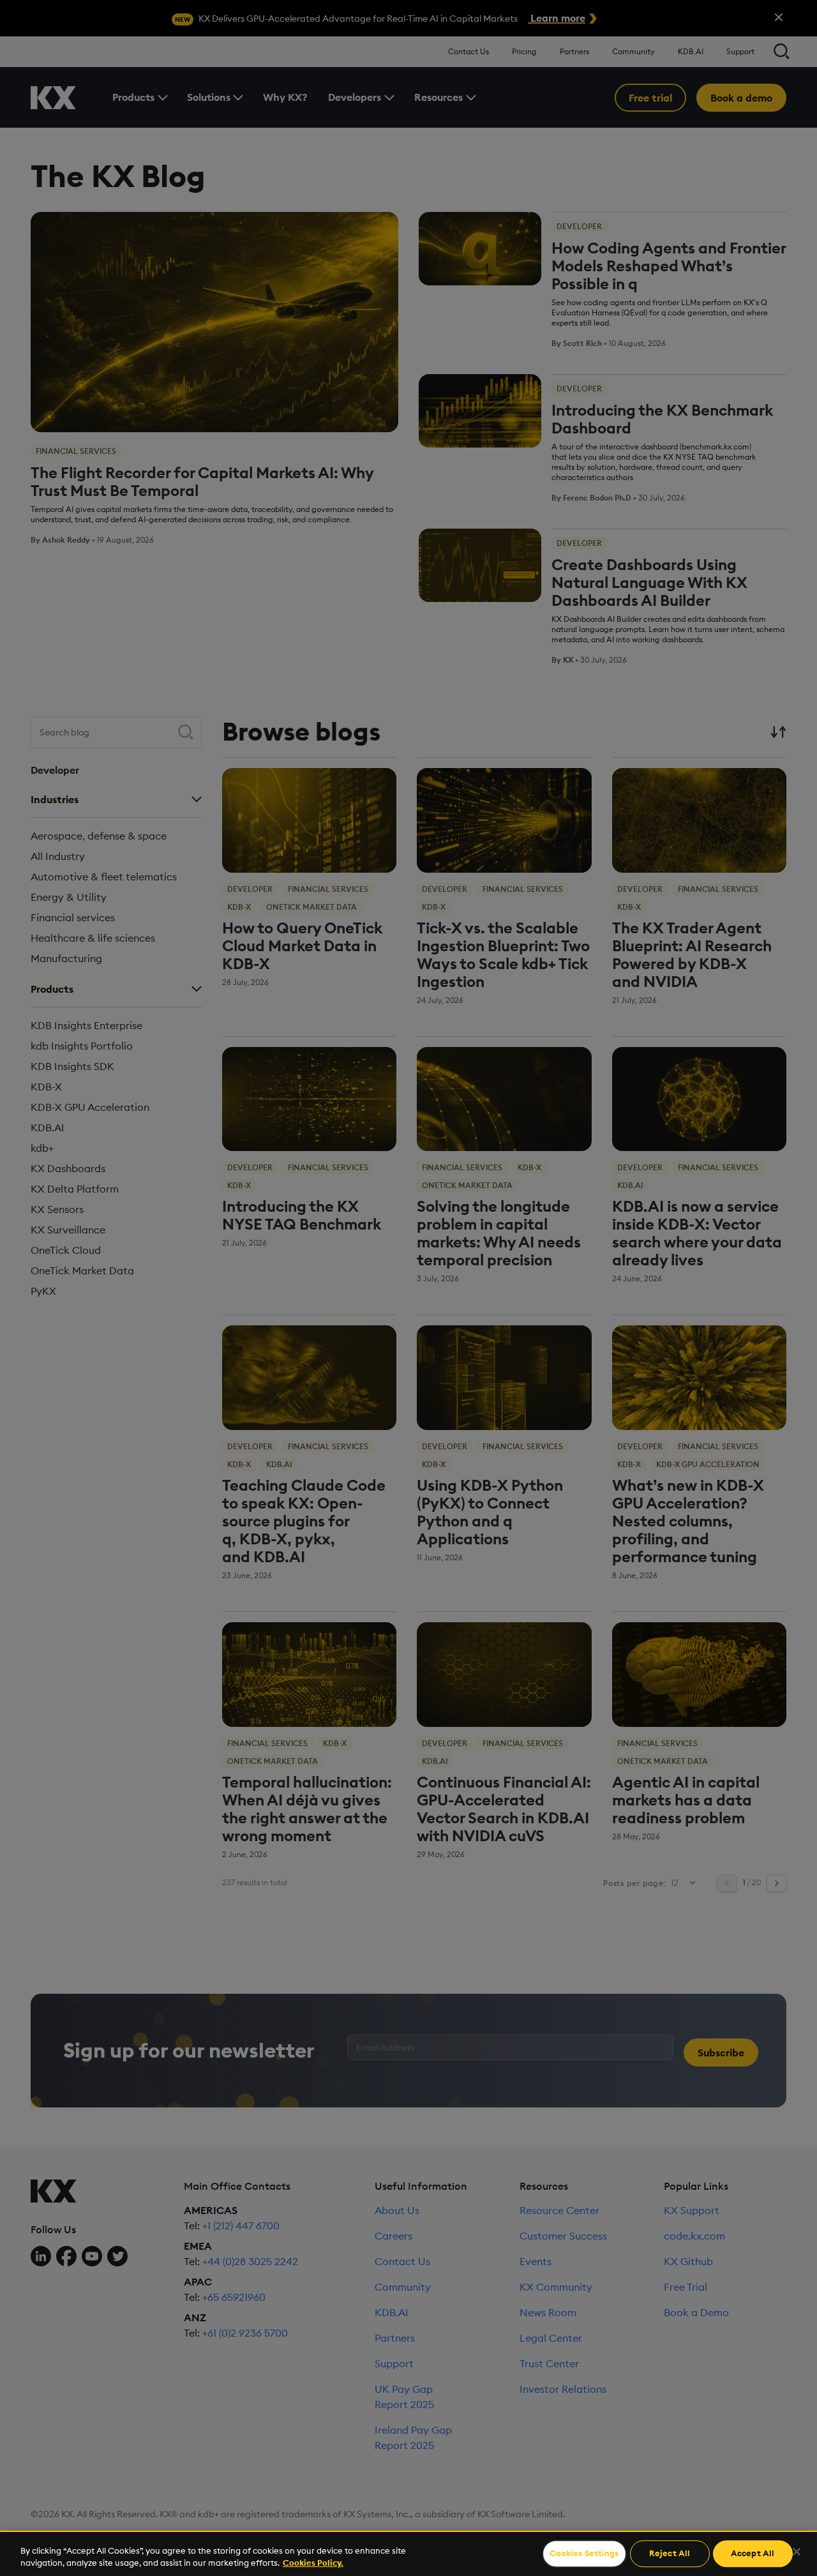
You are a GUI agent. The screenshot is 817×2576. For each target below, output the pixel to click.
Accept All (753, 2554)
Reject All (670, 2554)
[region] (408, 2553)
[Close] (797, 2552)
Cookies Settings (584, 2554)
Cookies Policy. (313, 2563)
